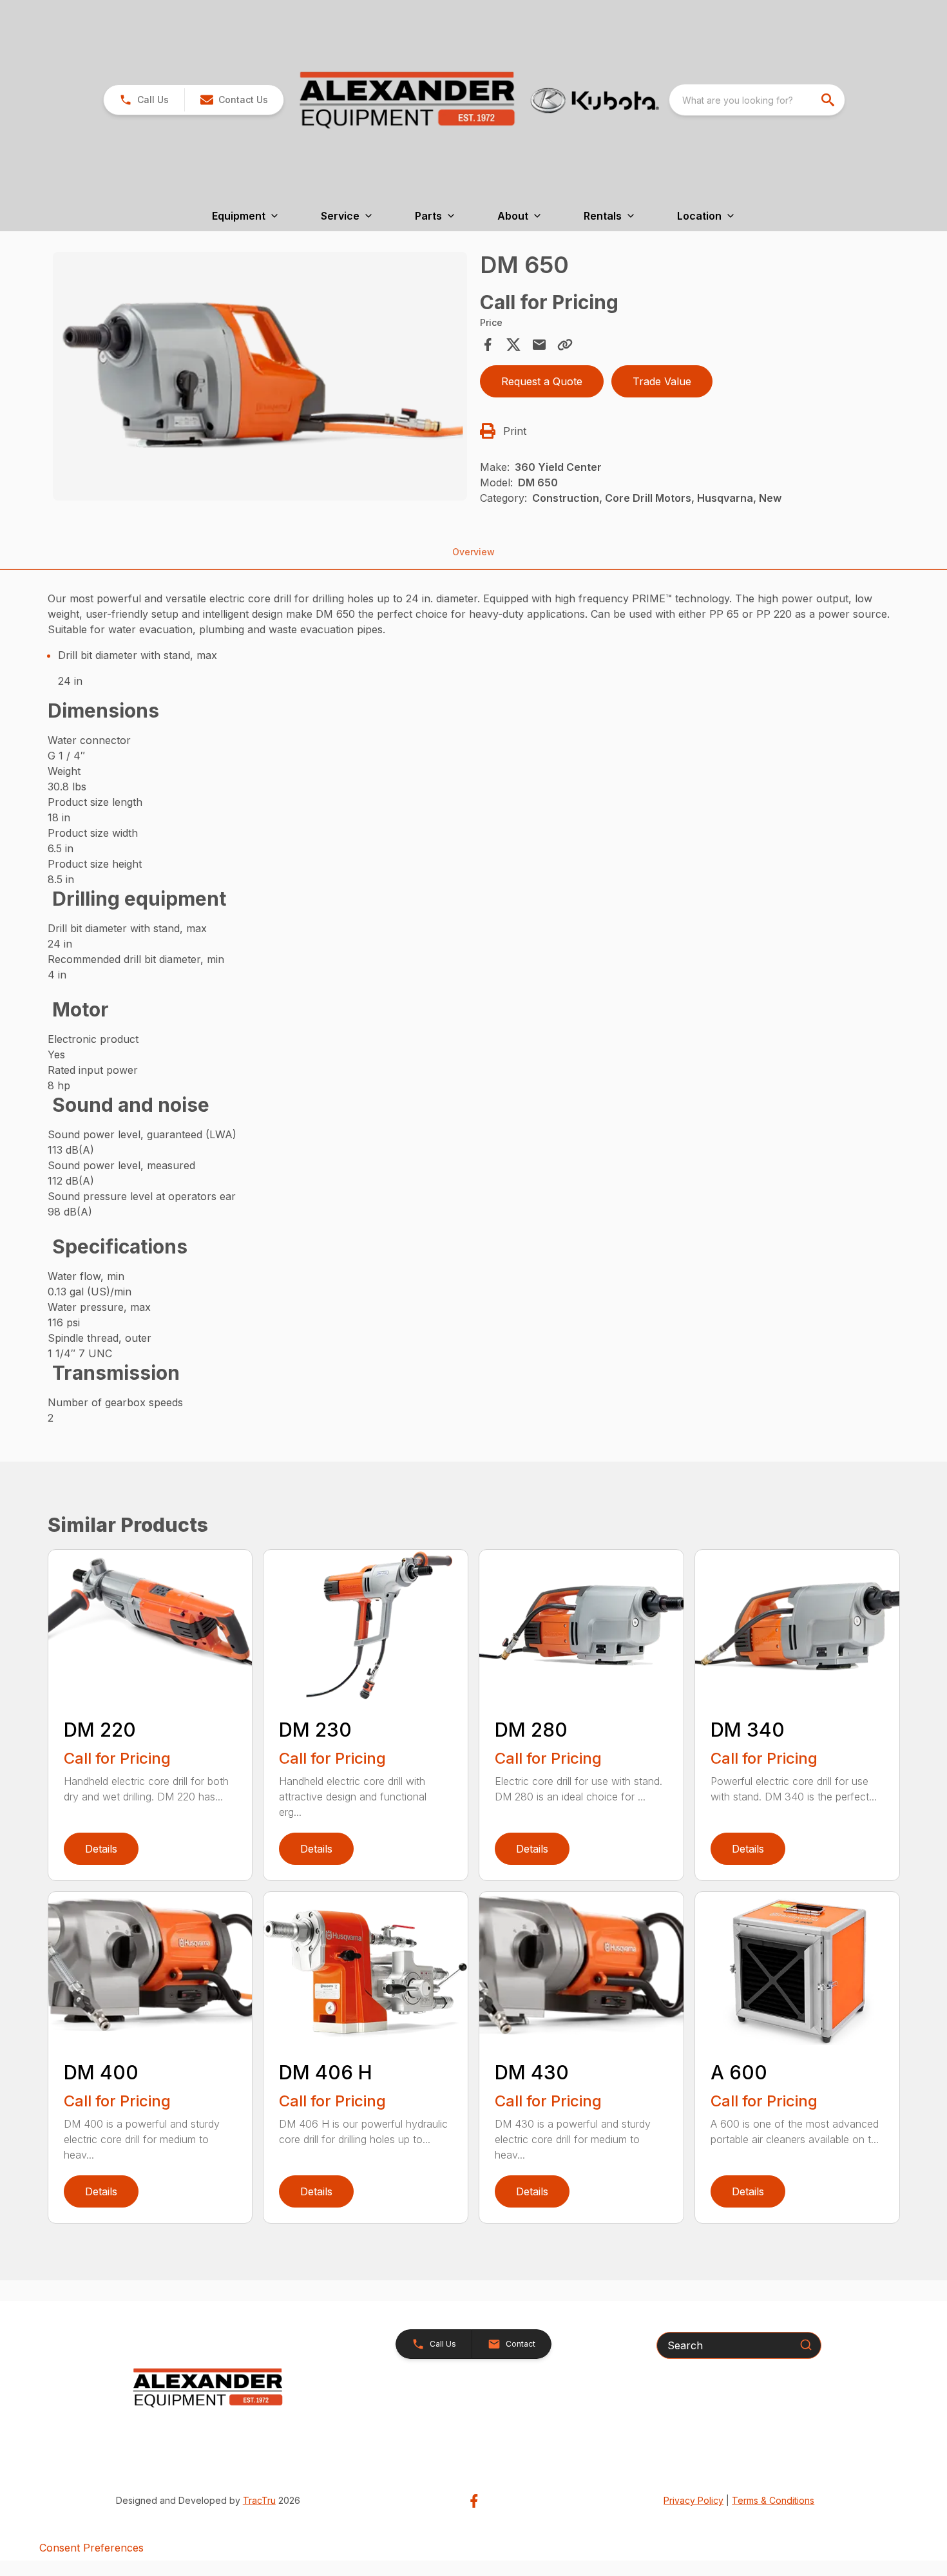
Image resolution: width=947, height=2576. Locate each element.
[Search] (806, 2345)
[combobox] (757, 100)
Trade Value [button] (662, 381)
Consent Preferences (91, 2548)
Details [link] (101, 1849)
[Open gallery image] (260, 376)
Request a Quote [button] (542, 381)
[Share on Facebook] (488, 345)
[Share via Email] (539, 345)
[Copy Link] (565, 345)
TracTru (259, 2500)
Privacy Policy (694, 2500)
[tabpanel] (260, 378)
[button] (144, 100)
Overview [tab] (473, 552)
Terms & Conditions (773, 2500)
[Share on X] (513, 345)
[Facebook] (474, 2501)
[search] (829, 100)
